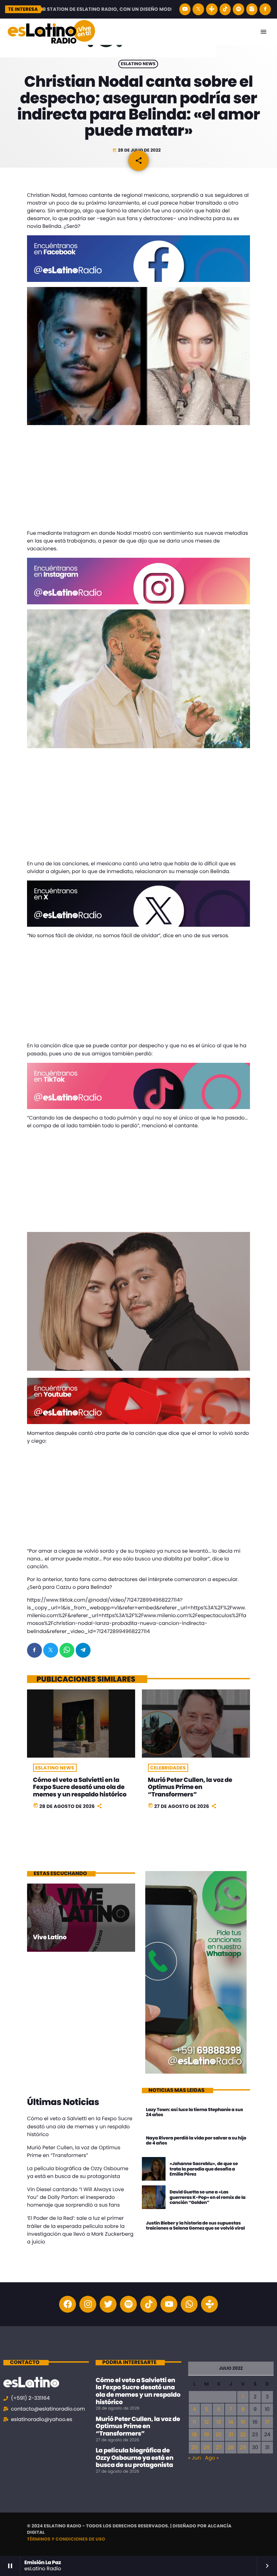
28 (231, 2448)
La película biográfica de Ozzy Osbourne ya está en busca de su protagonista (134, 2458)
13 (219, 2422)
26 (206, 2448)
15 (243, 2422)
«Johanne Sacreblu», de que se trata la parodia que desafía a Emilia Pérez (204, 2169)
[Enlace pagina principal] (51, 32)
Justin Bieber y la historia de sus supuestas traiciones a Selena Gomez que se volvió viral (195, 2226)
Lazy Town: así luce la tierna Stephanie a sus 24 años (194, 2112)
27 (219, 2448)
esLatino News (138, 64)
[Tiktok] (149, 2304)
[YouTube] (185, 9)
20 (219, 2435)
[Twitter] (108, 2304)
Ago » (212, 2458)
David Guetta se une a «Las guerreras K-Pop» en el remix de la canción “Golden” (208, 2197)
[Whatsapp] (189, 2304)
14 (231, 2422)
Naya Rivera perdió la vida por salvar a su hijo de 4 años (196, 2141)
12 (207, 2422)
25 (195, 2448)
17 (267, 2422)
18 (194, 2435)
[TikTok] (225, 9)
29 (243, 2448)
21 (231, 2435)
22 (243, 2435)
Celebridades (168, 1768)
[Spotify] (238, 9)
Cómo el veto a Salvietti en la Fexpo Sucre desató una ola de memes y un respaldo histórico (80, 1787)
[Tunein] (212, 9)
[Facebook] (265, 9)
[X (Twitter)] (198, 9)
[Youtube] (169, 2304)
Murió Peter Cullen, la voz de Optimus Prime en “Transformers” (190, 1787)
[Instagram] (252, 9)
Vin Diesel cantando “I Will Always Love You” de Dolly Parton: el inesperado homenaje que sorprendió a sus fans (75, 2197)
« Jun (195, 2458)
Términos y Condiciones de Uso (66, 2539)
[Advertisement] (138, 479)
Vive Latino (50, 1937)
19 (206, 2435)
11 (195, 2422)
